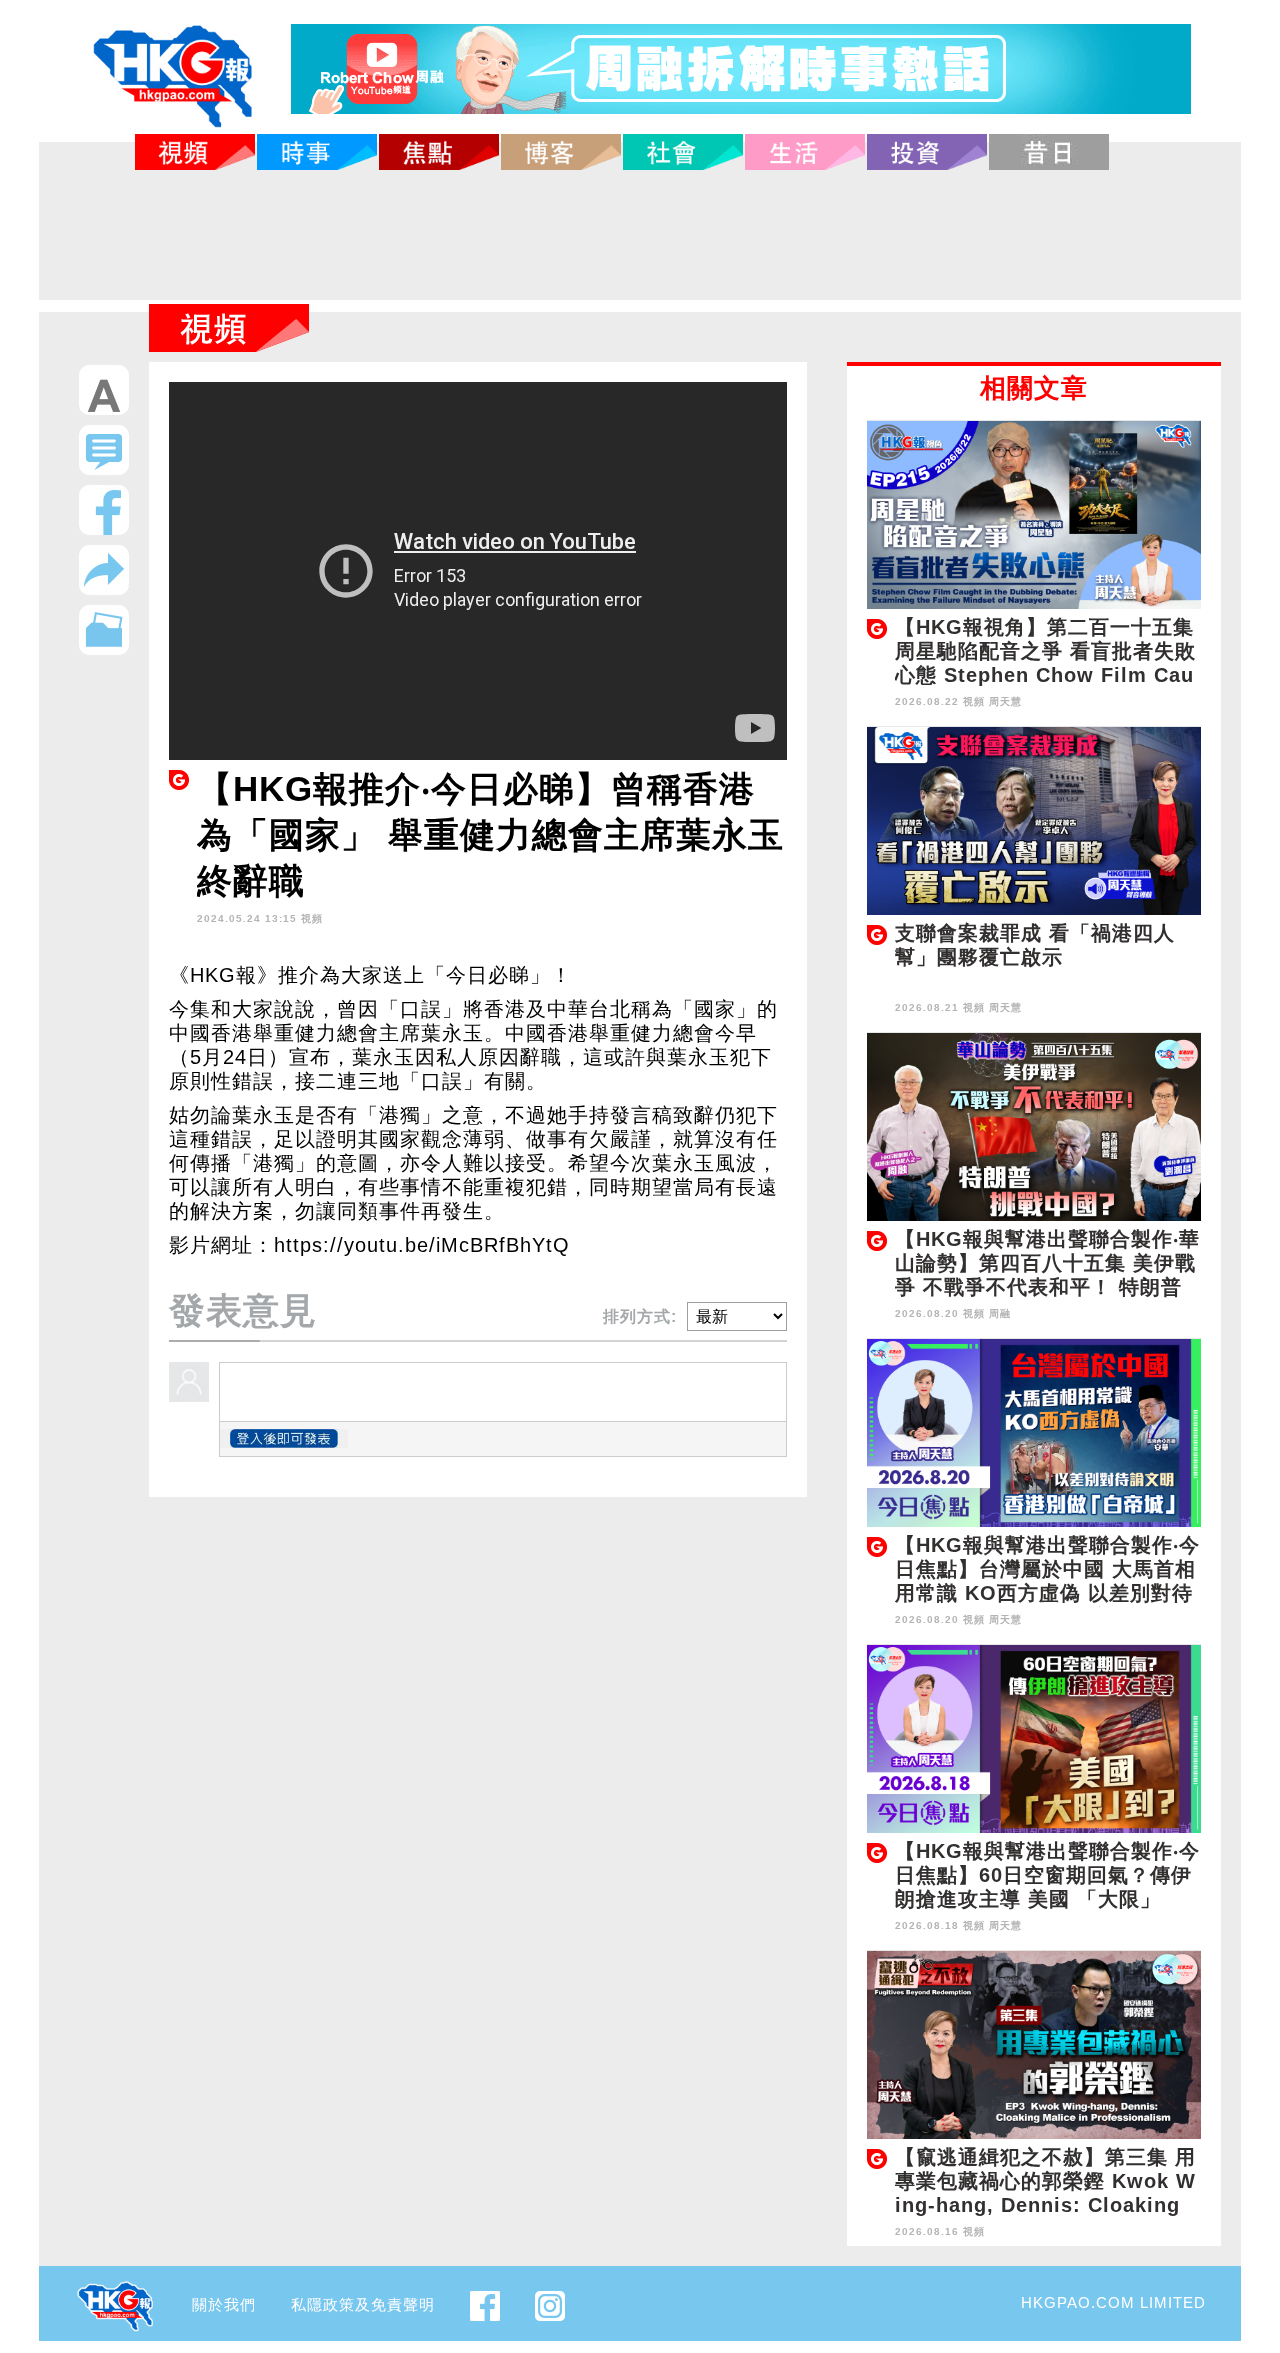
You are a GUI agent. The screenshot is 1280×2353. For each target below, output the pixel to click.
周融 (1000, 1313)
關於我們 (224, 2304)
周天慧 (1005, 701)
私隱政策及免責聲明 (363, 2304)
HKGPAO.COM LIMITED (1113, 2302)
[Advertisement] (640, 235)
